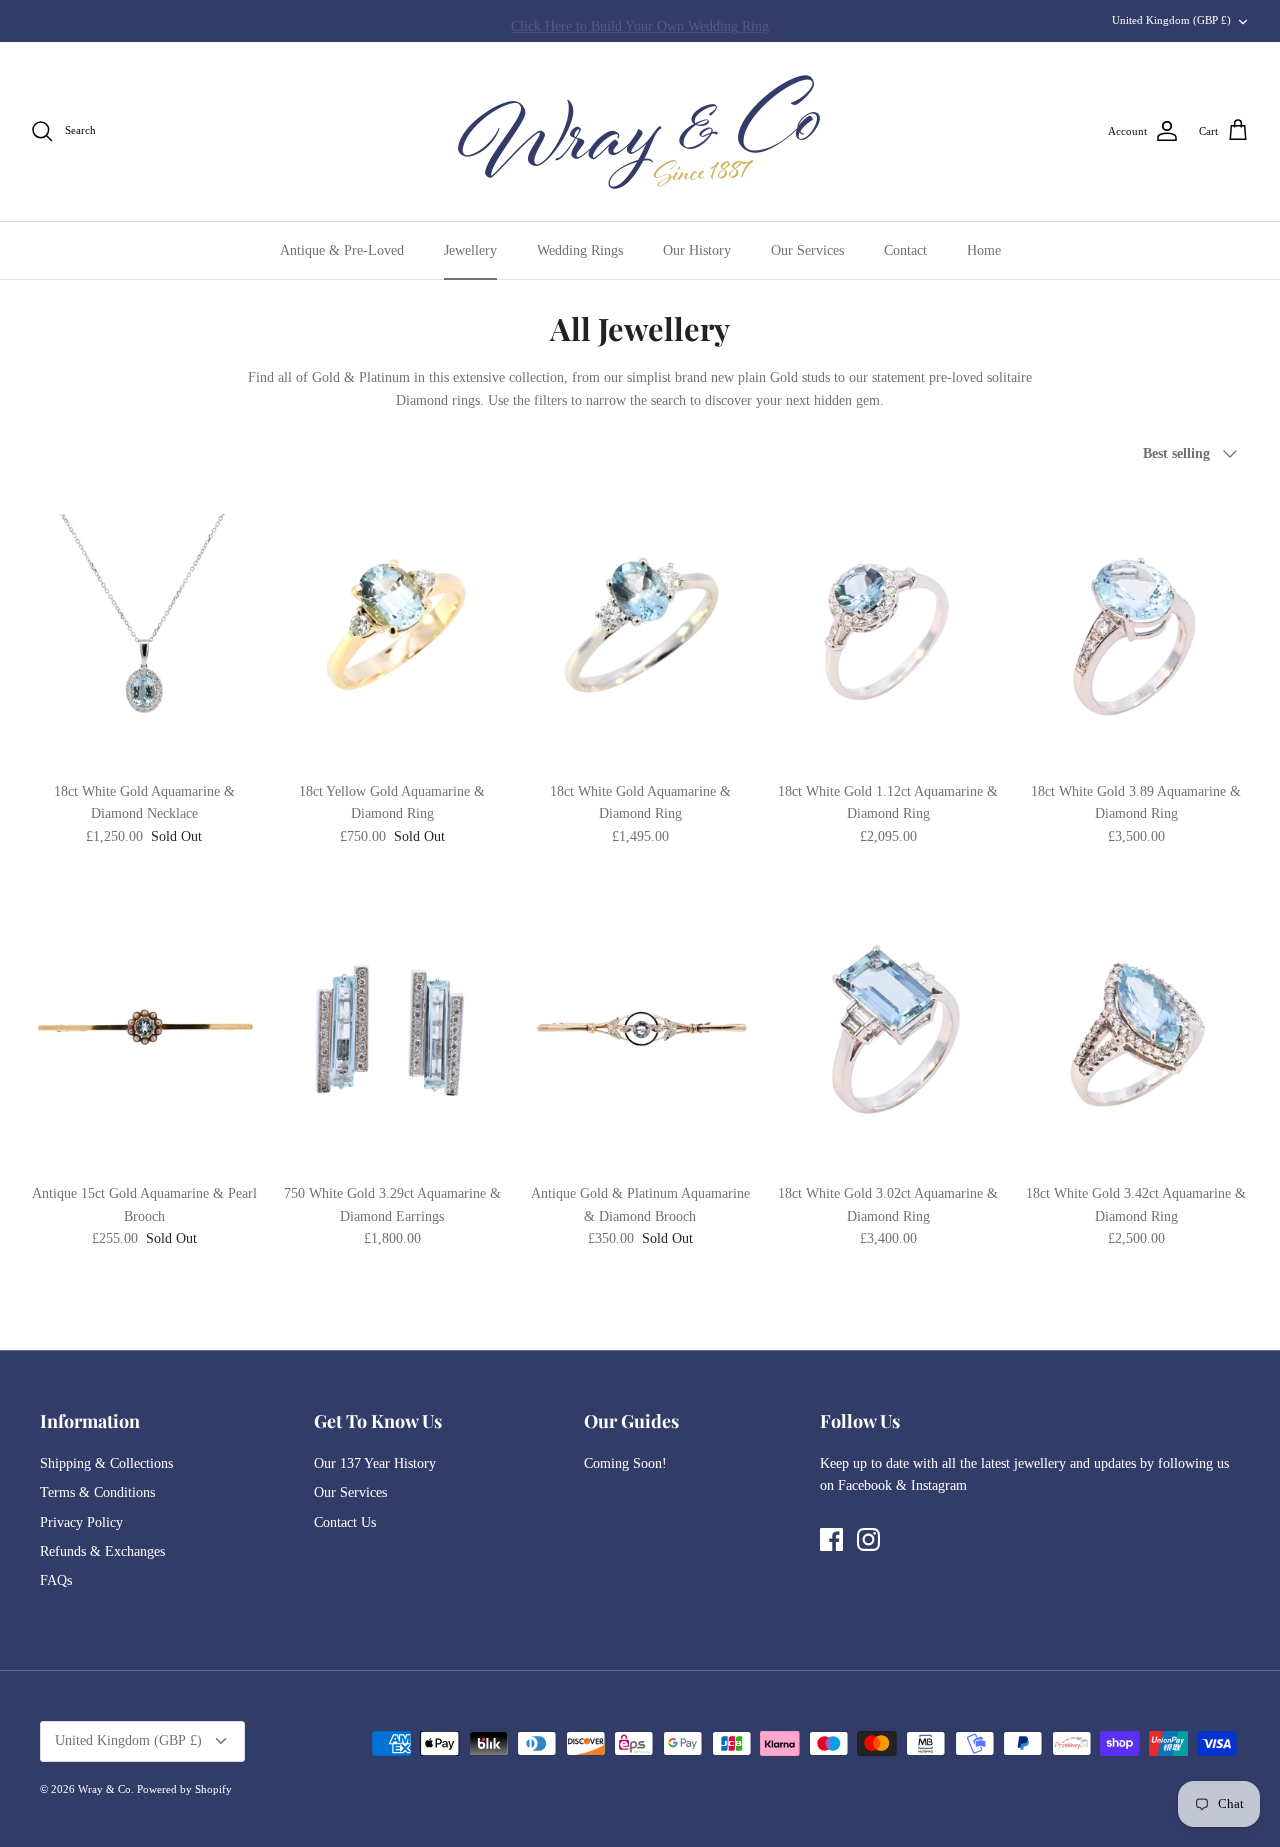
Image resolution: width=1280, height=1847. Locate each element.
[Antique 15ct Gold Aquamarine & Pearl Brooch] (144, 1030)
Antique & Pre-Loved (342, 250)
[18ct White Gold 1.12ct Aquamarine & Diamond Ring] (888, 628)
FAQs (56, 1580)
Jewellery (470, 250)
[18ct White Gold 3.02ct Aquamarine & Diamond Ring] (888, 1030)
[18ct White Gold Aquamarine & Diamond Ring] (640, 628)
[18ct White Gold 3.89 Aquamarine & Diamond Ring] (1136, 628)
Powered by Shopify (184, 1789)
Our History (697, 250)
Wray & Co (104, 1789)
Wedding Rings (580, 250)
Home (984, 250)
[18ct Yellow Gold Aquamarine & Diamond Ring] (392, 628)
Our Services (807, 250)
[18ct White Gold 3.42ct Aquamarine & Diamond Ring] (1136, 1030)
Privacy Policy (81, 1522)
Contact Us (345, 1522)
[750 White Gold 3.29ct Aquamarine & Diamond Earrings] (392, 1030)
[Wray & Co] (640, 131)
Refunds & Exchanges (102, 1551)
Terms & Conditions (97, 1492)
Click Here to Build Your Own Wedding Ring (640, 20)
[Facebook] (831, 1539)
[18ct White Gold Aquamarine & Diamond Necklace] (144, 628)
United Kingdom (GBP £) (1171, 20)
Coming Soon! (625, 1463)
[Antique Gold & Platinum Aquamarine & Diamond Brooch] (640, 1030)
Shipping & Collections (106, 1463)
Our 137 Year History (375, 1463)
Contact (905, 250)
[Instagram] (868, 1539)
